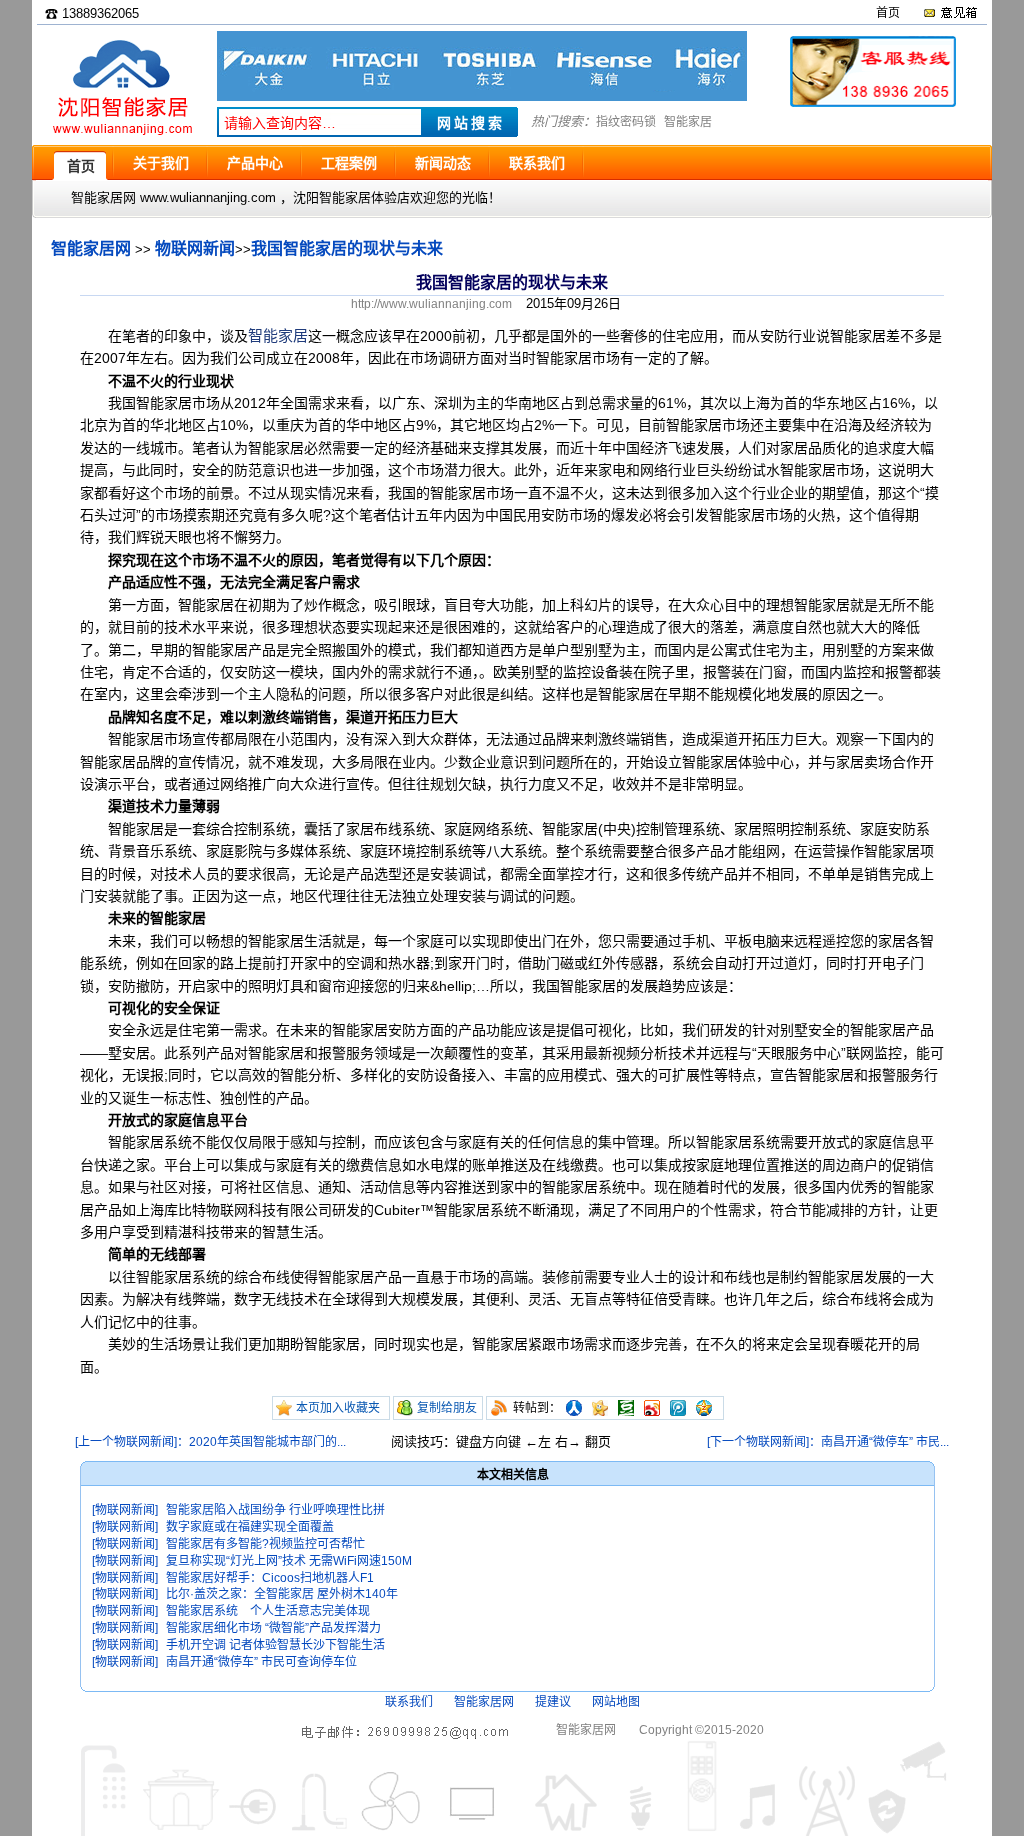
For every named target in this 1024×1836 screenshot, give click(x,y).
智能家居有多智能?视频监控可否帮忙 (265, 1544)
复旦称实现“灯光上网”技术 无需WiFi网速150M (289, 1561)
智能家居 (688, 122)
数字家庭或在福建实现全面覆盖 (250, 1527)
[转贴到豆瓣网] (626, 1408)
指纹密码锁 (626, 122)
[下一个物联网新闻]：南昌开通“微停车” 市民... (828, 1442)
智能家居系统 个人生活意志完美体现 (268, 1611)
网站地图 (616, 1702)
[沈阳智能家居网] (122, 135)
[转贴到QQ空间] (704, 1408)
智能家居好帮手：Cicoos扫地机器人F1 (270, 1578)
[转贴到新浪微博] (652, 1408)
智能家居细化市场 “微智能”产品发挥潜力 (273, 1628)
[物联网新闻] (125, 1510)
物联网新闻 (195, 248)
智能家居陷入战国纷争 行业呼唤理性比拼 (275, 1510)
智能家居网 (91, 248)
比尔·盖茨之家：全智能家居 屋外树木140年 (282, 1594)
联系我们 (409, 1702)
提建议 (553, 1702)
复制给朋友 (447, 1408)
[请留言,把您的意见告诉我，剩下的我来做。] (949, 13)
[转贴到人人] (574, 1408)
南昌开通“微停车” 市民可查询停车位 (261, 1662)
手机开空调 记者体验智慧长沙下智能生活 (275, 1645)
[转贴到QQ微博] (678, 1408)
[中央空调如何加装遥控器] (482, 96)
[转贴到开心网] (600, 1408)
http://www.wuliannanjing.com (431, 304)
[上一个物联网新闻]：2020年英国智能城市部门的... (210, 1442)
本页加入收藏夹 (338, 1408)
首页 (888, 13)
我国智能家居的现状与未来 (347, 248)
